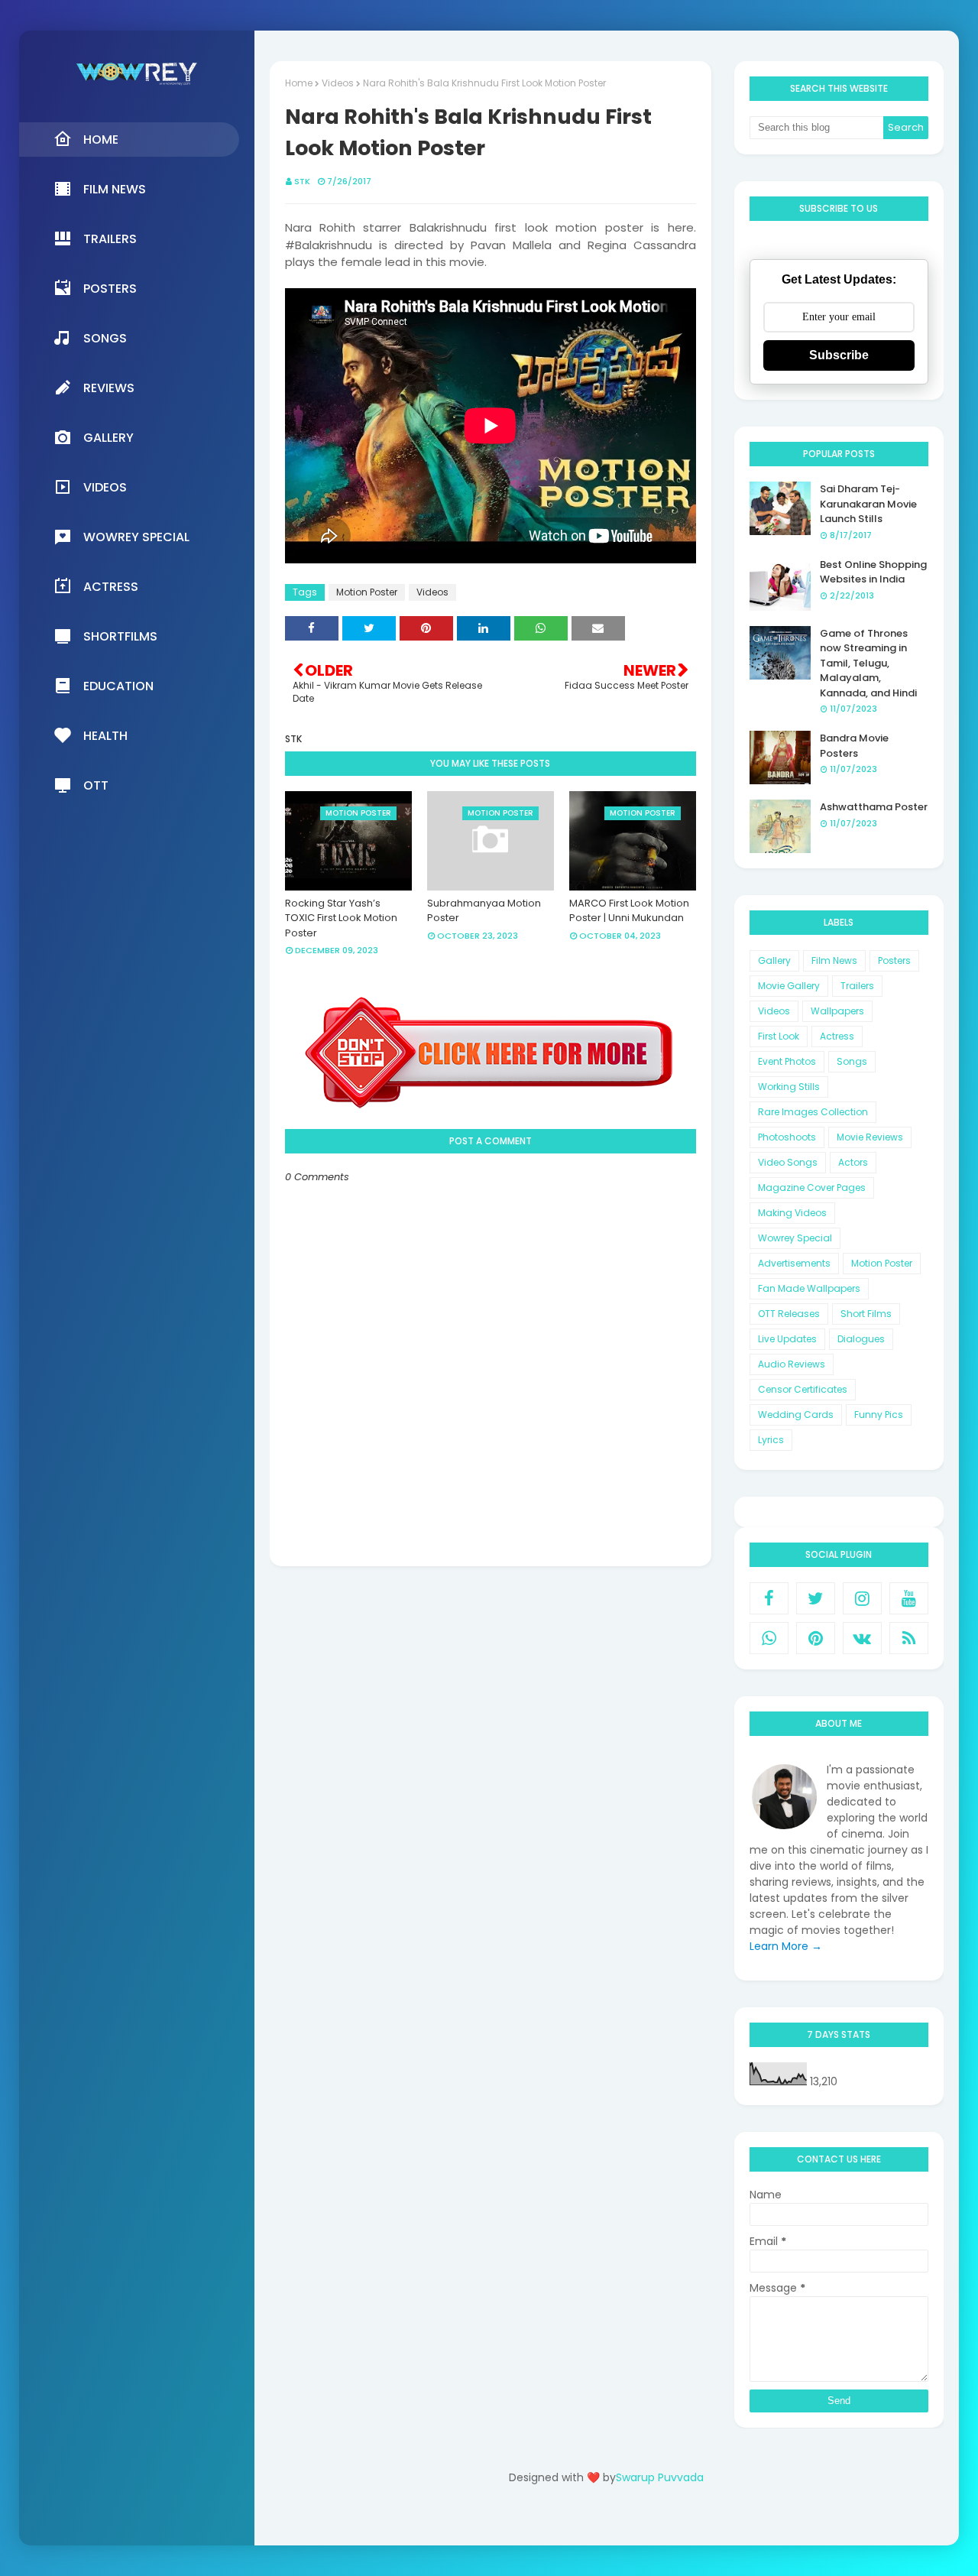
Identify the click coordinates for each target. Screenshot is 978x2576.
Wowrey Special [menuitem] (136, 537)
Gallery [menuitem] (108, 438)
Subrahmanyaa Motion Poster (484, 911)
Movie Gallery (789, 986)
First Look (779, 1036)
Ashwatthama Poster (874, 807)
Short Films (866, 1314)
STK (302, 181)
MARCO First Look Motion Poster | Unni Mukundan (629, 911)
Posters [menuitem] (110, 289)
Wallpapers (837, 1011)
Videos (338, 83)
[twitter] (816, 1598)
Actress (837, 1036)
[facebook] (769, 1598)
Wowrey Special (795, 1238)
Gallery (774, 960)
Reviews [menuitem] (109, 388)
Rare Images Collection (813, 1112)
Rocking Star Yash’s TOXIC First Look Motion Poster (341, 918)
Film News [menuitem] (115, 189)
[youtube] (909, 1598)
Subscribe (839, 355)
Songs (852, 1061)
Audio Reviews (792, 1364)
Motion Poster (367, 592)
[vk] (862, 1638)
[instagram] (862, 1598)
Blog (638, 2521)
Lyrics (771, 1440)
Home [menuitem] (101, 140)
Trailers (857, 986)
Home (299, 83)
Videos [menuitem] (105, 487)
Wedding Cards (796, 1415)
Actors (853, 1162)
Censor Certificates (803, 1389)
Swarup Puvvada (660, 2477)
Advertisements (794, 1263)
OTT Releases (789, 1314)
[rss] (909, 1638)
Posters (894, 960)
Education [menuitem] (118, 686)
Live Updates (787, 1339)
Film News (834, 960)
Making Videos (792, 1213)
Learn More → (786, 1946)
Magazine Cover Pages (812, 1187)
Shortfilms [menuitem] (120, 636)
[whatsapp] (769, 1638)
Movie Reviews (870, 1137)
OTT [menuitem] (96, 785)
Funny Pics (879, 1415)
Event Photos (787, 1061)
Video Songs (788, 1162)
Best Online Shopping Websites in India (873, 572)
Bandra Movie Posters (854, 746)
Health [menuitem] (105, 736)
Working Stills (789, 1087)
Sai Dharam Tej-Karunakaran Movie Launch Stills (868, 504)
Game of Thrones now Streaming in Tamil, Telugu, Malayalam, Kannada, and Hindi (868, 663)
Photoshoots (787, 1137)
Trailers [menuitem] (110, 239)
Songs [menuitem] (105, 338)
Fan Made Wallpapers (809, 1288)
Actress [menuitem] (111, 587)
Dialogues (861, 1339)
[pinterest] (816, 1638)
